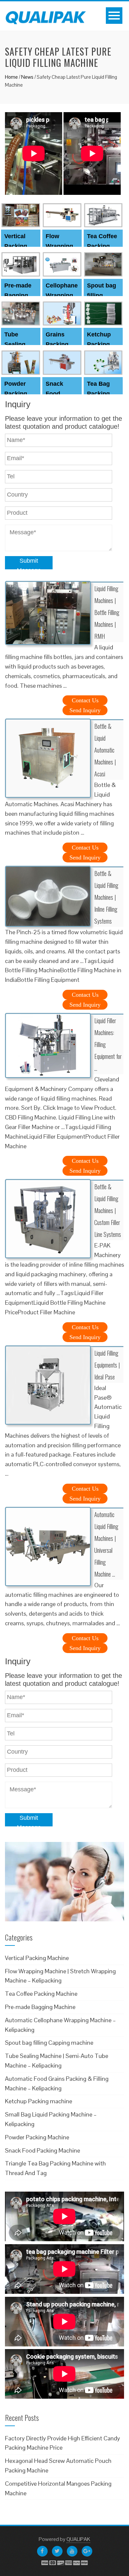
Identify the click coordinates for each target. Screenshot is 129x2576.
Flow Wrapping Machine (59, 246)
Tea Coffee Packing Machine (102, 246)
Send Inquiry (85, 710)
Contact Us (85, 700)
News (27, 77)
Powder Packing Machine (16, 394)
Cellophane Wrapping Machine (62, 295)
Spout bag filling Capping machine (49, 2043)
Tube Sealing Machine (16, 344)
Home (11, 77)
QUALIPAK (78, 2539)
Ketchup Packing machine (99, 344)
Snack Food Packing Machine (43, 2150)
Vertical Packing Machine (16, 246)
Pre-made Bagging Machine (18, 295)
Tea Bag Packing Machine (99, 394)
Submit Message (29, 563)
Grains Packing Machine (58, 344)
